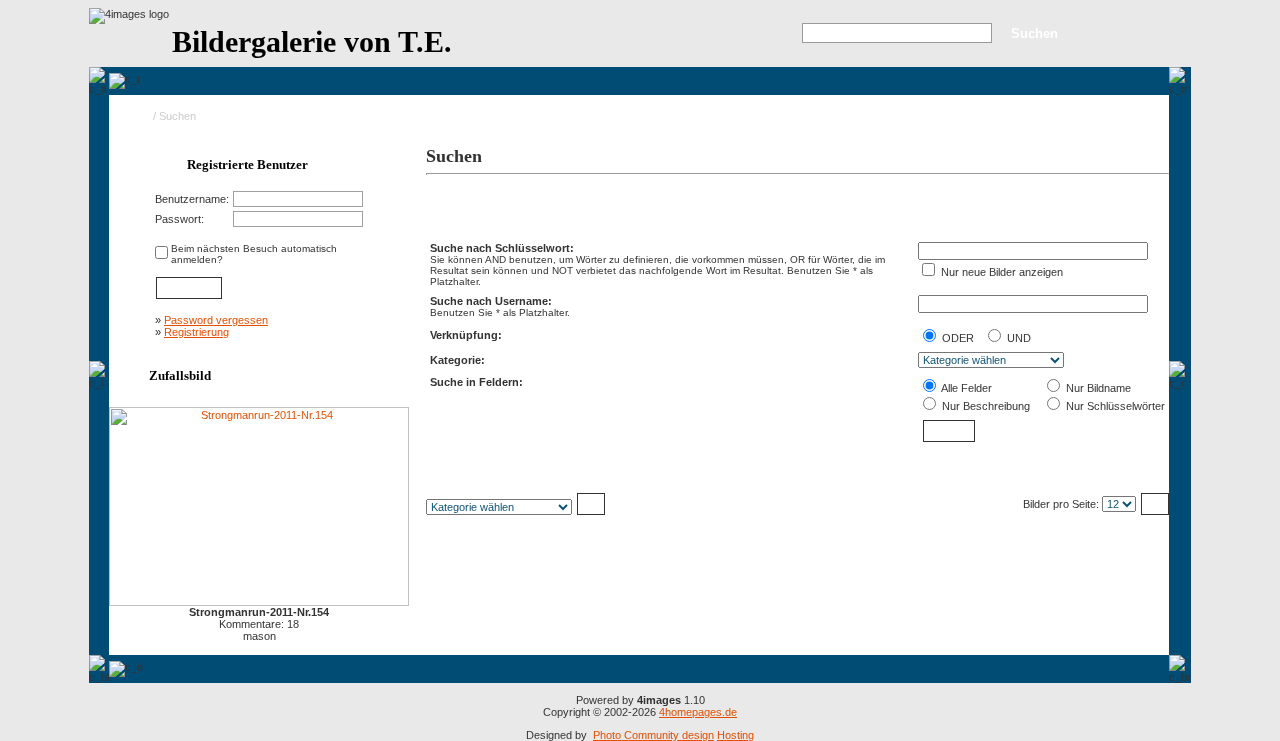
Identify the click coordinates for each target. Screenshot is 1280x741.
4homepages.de (698, 712)
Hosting (735, 735)
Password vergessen (216, 320)
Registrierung (196, 332)
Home (135, 116)
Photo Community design (653, 735)
